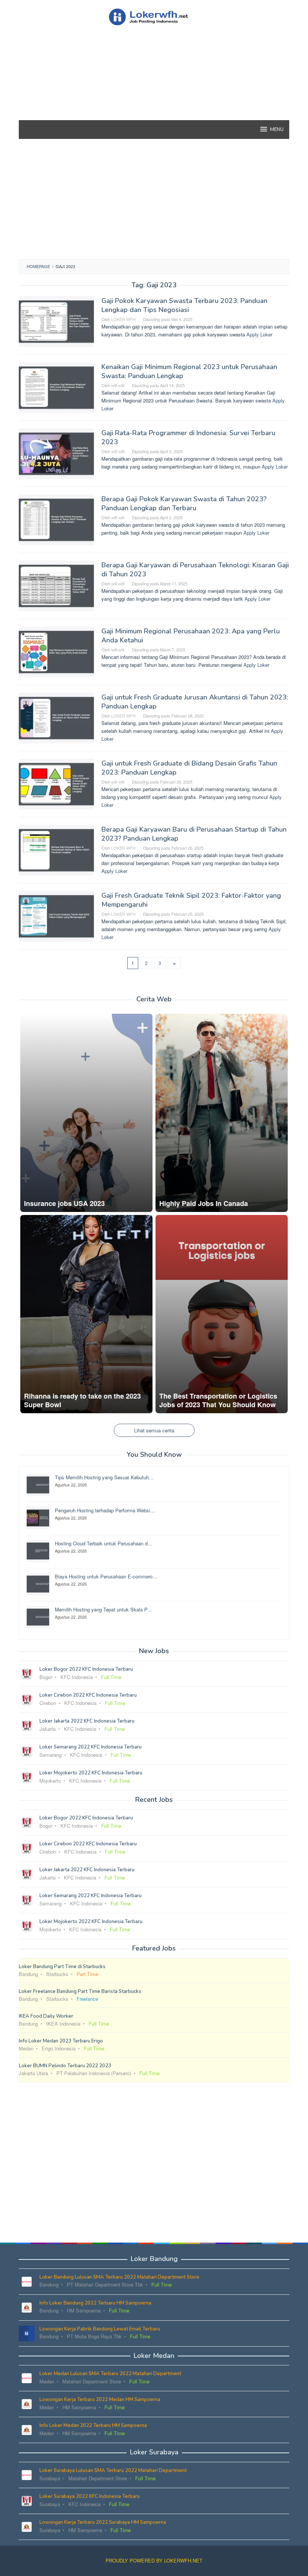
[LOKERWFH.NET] (154, 16)
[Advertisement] (154, 86)
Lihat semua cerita (154, 1430)
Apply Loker (259, 334)
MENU (277, 130)
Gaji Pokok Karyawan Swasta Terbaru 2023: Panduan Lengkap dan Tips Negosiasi (184, 305)
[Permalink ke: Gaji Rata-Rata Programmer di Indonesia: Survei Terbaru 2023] (56, 453)
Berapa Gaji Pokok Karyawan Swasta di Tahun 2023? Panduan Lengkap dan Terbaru (184, 503)
